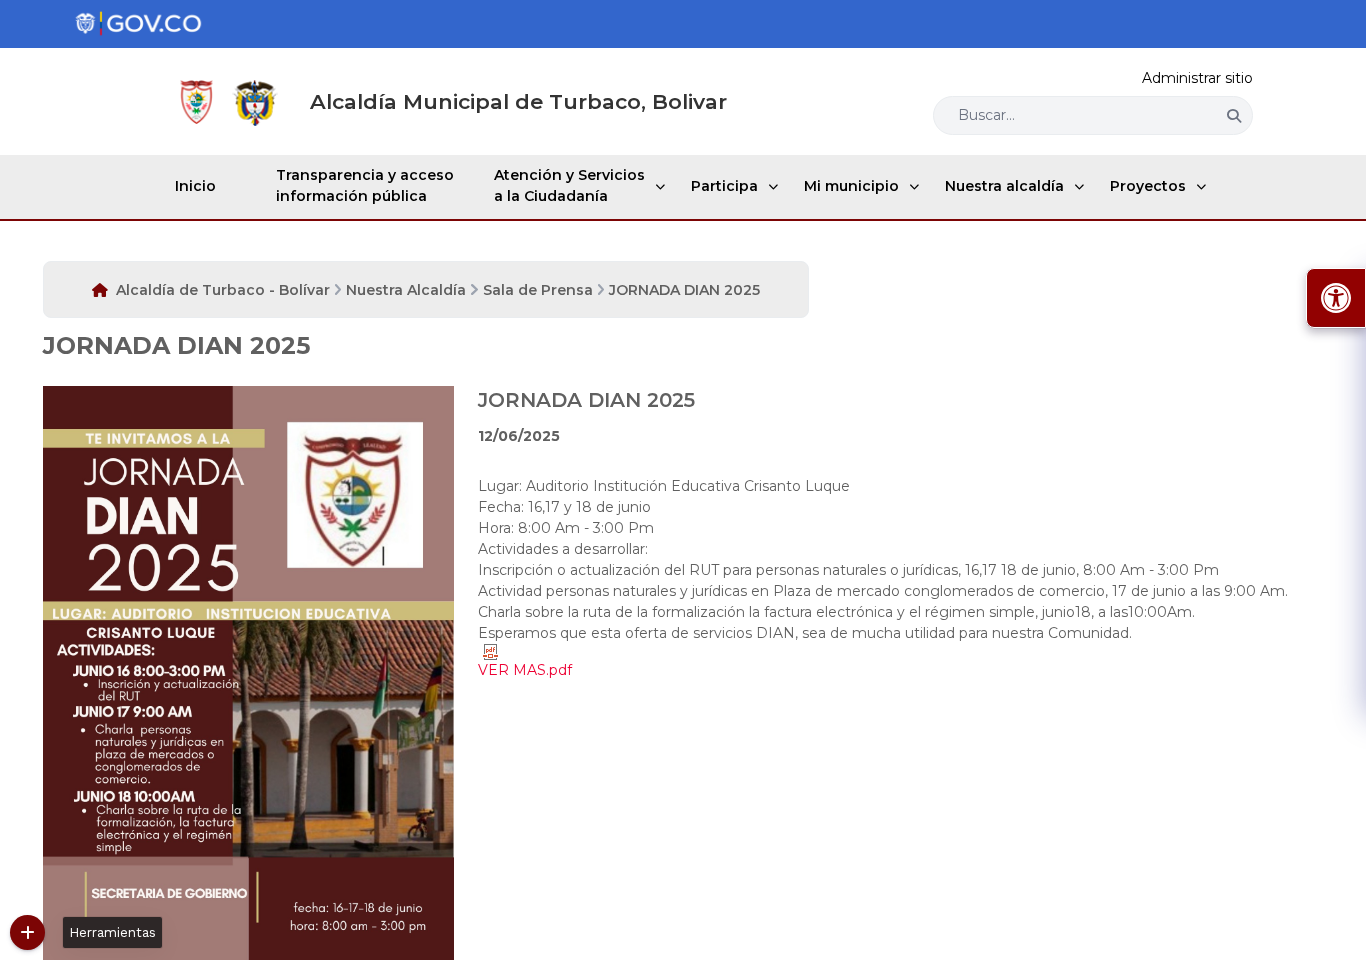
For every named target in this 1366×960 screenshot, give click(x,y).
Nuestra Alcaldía (406, 290)
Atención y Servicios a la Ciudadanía (569, 185)
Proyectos (1148, 186)
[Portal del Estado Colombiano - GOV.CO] (138, 24)
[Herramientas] (27, 932)
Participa (724, 186)
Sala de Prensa (538, 290)
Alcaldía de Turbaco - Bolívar (223, 290)
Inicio (195, 186)
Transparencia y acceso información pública (365, 185)
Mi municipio (851, 186)
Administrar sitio (1197, 78)
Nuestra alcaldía (1004, 186)
